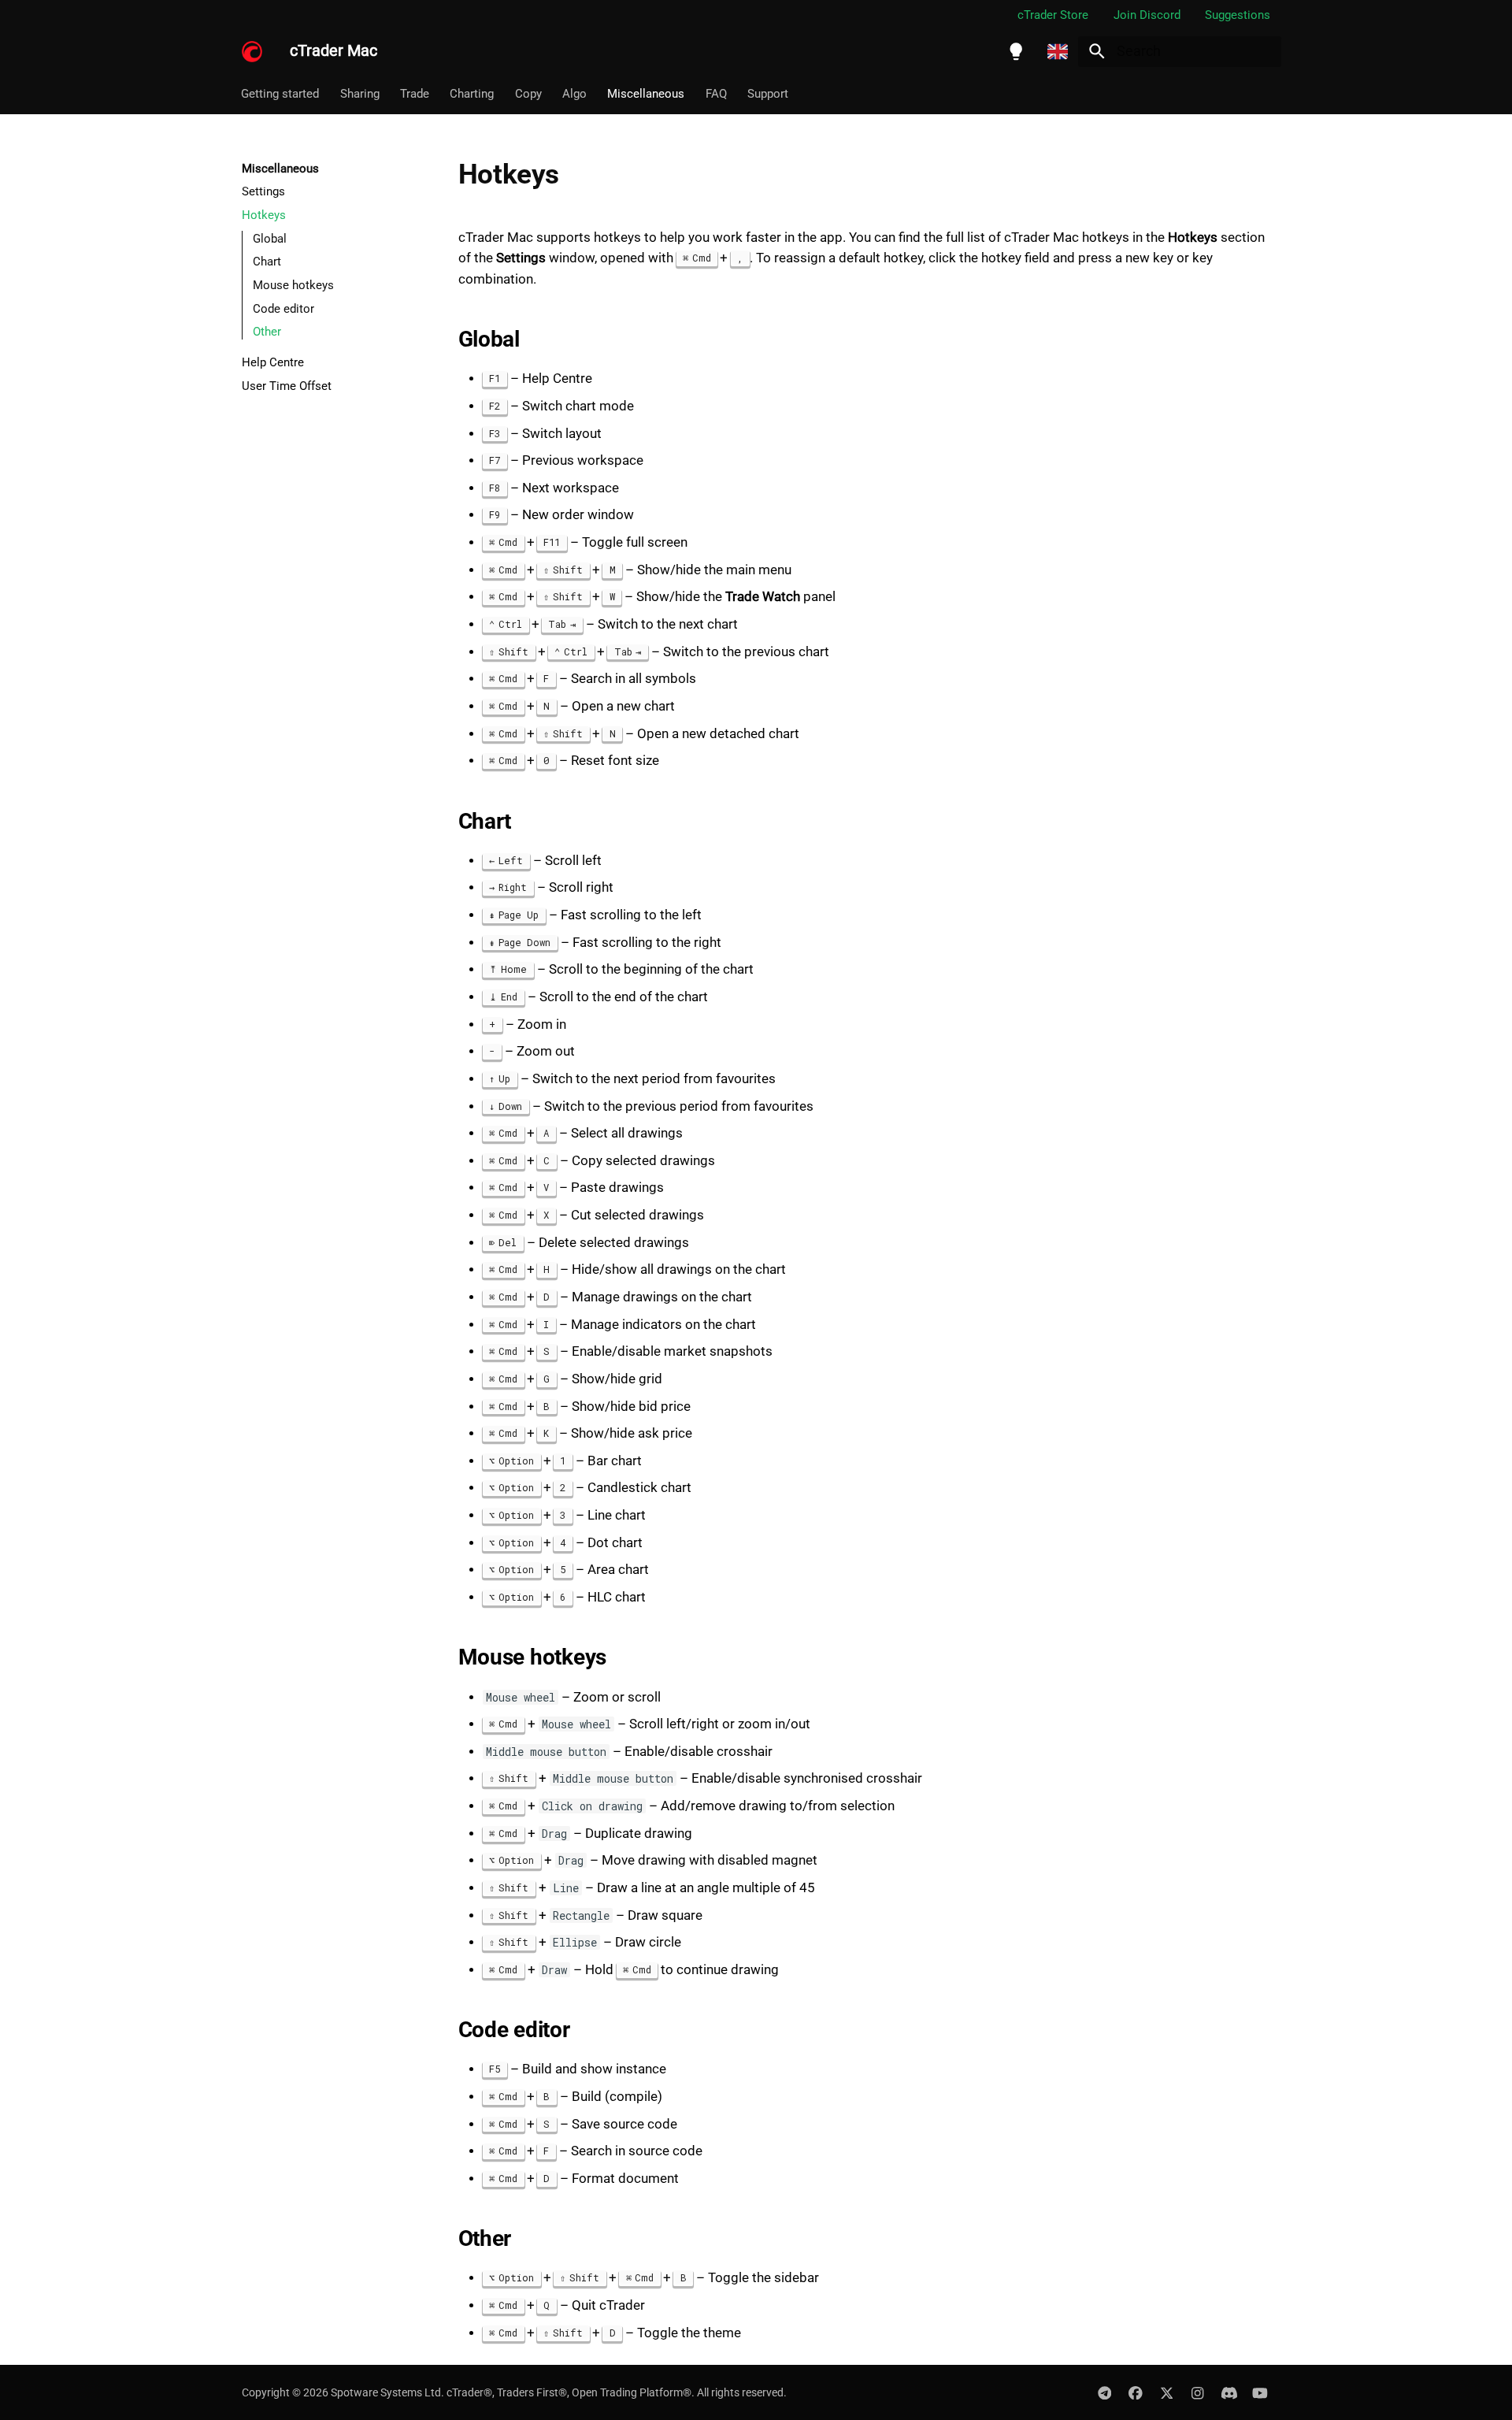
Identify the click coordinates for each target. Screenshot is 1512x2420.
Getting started (281, 94)
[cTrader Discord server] (1229, 2392)
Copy (528, 94)
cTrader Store (1053, 15)
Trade (415, 94)
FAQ (716, 94)
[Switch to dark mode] (1016, 51)
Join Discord (1147, 15)
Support (769, 94)
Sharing (360, 94)
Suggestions (1238, 15)
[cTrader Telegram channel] (1104, 2392)
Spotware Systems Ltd (386, 2392)
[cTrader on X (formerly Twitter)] (1167, 2392)
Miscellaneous (647, 94)
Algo (574, 94)
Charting (472, 94)
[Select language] (1058, 51)
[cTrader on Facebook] (1135, 2392)
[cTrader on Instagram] (1197, 2392)
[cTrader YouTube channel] (1260, 2392)
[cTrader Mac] (252, 51)
